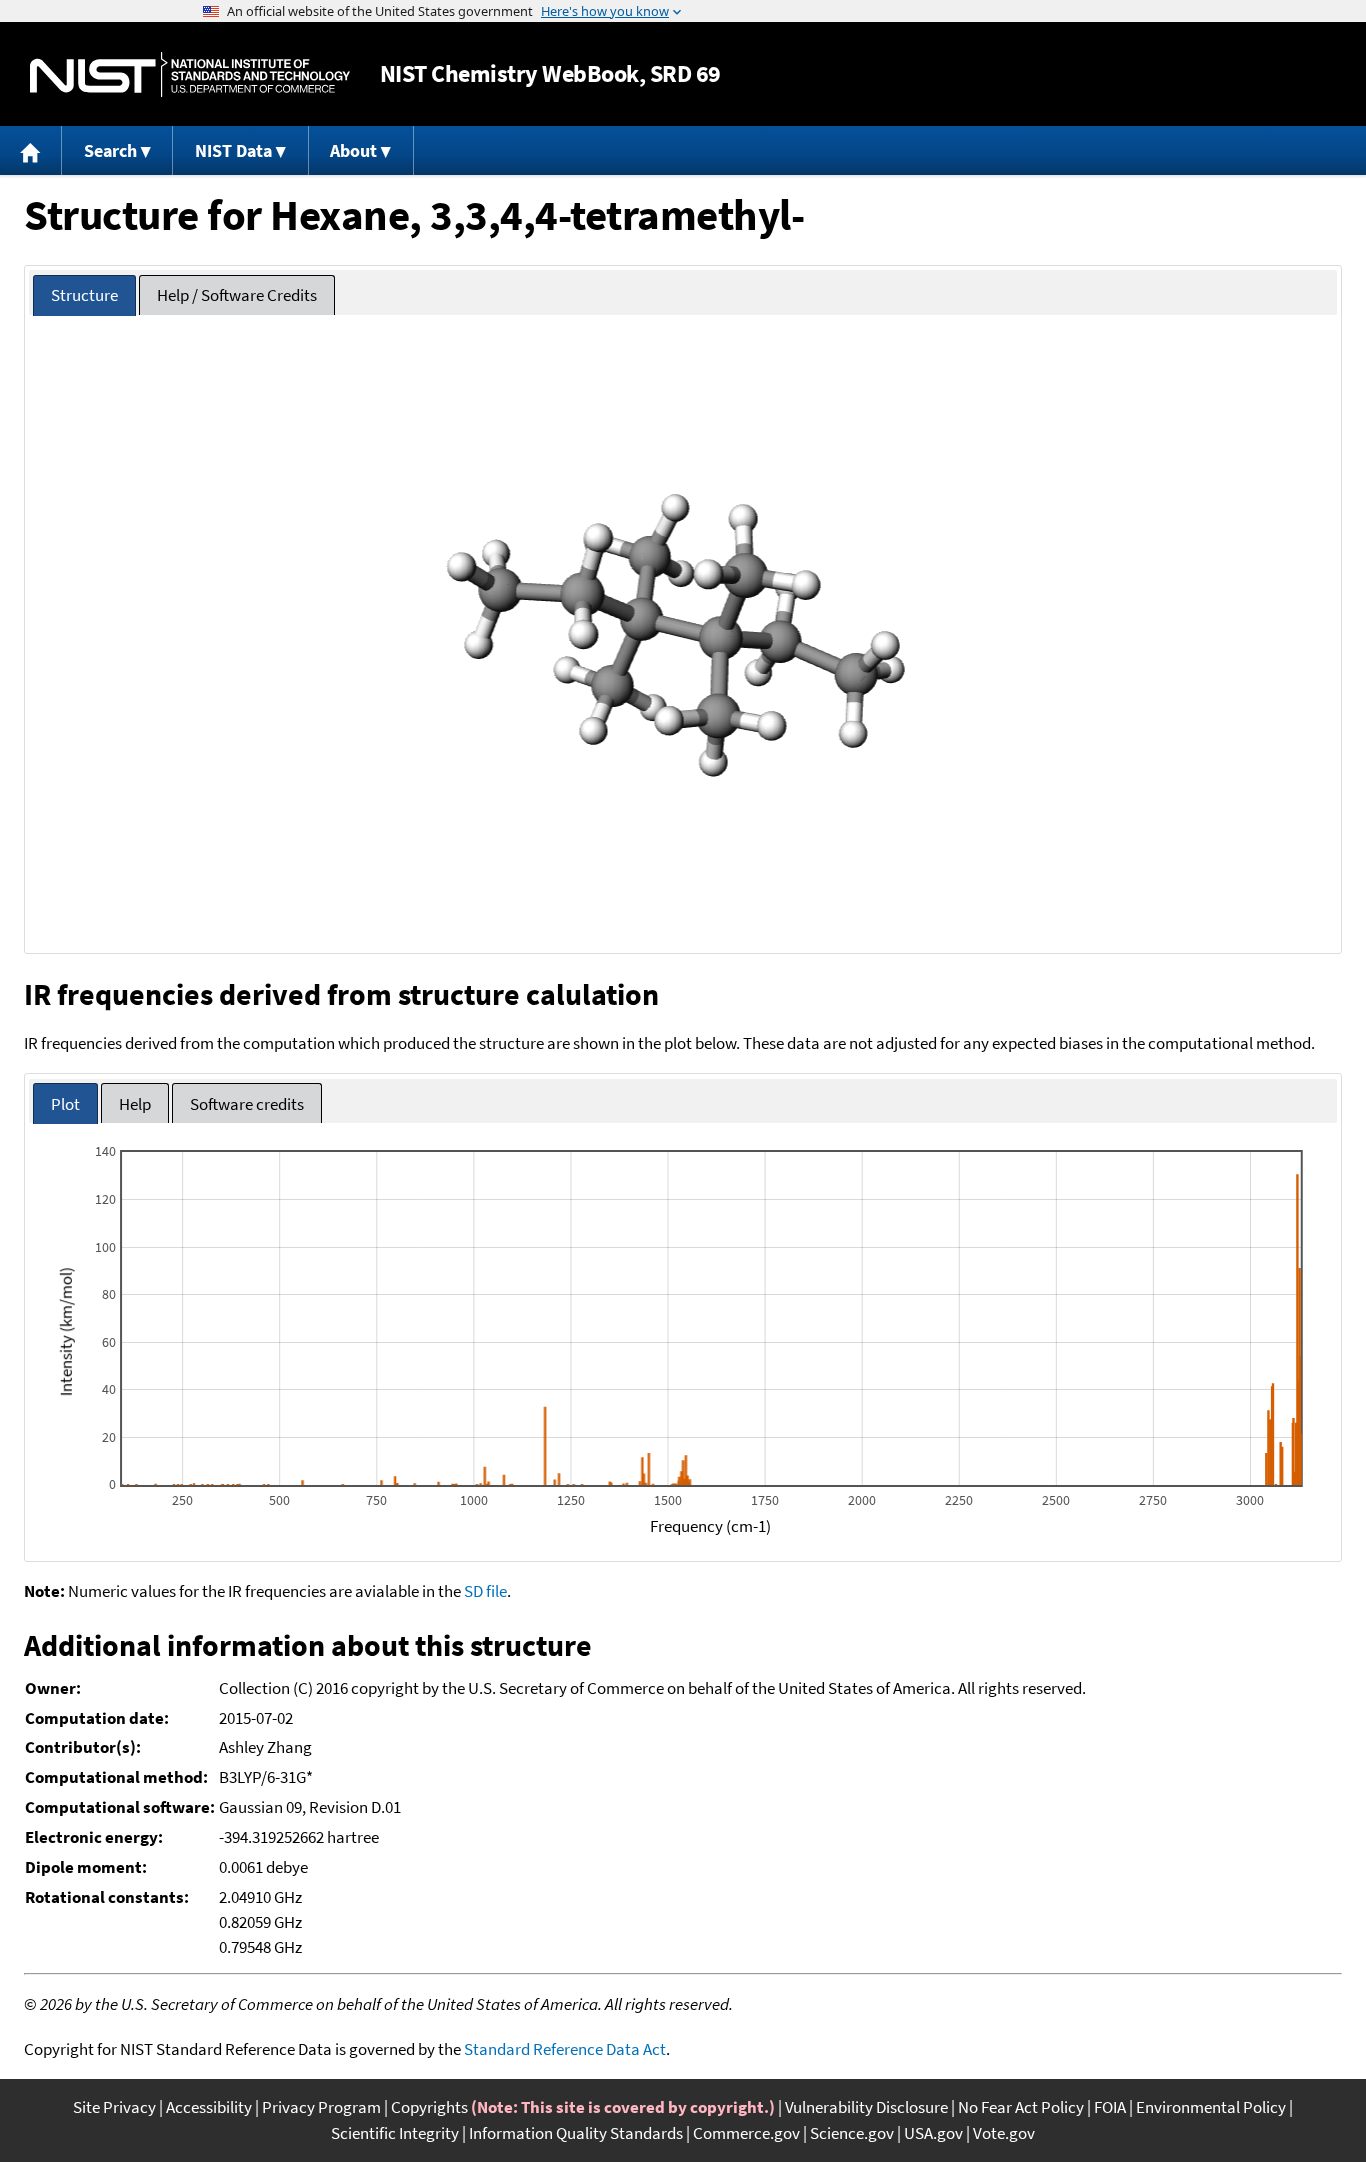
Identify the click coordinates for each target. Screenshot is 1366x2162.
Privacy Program (321, 2107)
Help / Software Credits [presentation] (237, 295)
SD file (485, 1591)
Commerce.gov (746, 2133)
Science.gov (852, 2133)
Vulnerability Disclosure (866, 2107)
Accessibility (209, 2107)
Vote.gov (1004, 2133)
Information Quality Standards (576, 2133)
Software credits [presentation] (247, 1104)
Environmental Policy (1211, 2107)
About (353, 150)
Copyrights (429, 2107)
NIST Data (233, 150)
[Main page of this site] (31, 150)
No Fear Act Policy (1021, 2107)
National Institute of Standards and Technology (190, 74)
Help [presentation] (135, 1104)
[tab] (84, 295)
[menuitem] (31, 150)
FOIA (1110, 2107)
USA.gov (933, 2133)
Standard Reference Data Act (565, 2049)
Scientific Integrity (395, 2133)
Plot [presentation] (65, 1104)
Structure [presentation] (84, 295)
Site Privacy (114, 2107)
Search (110, 150)
